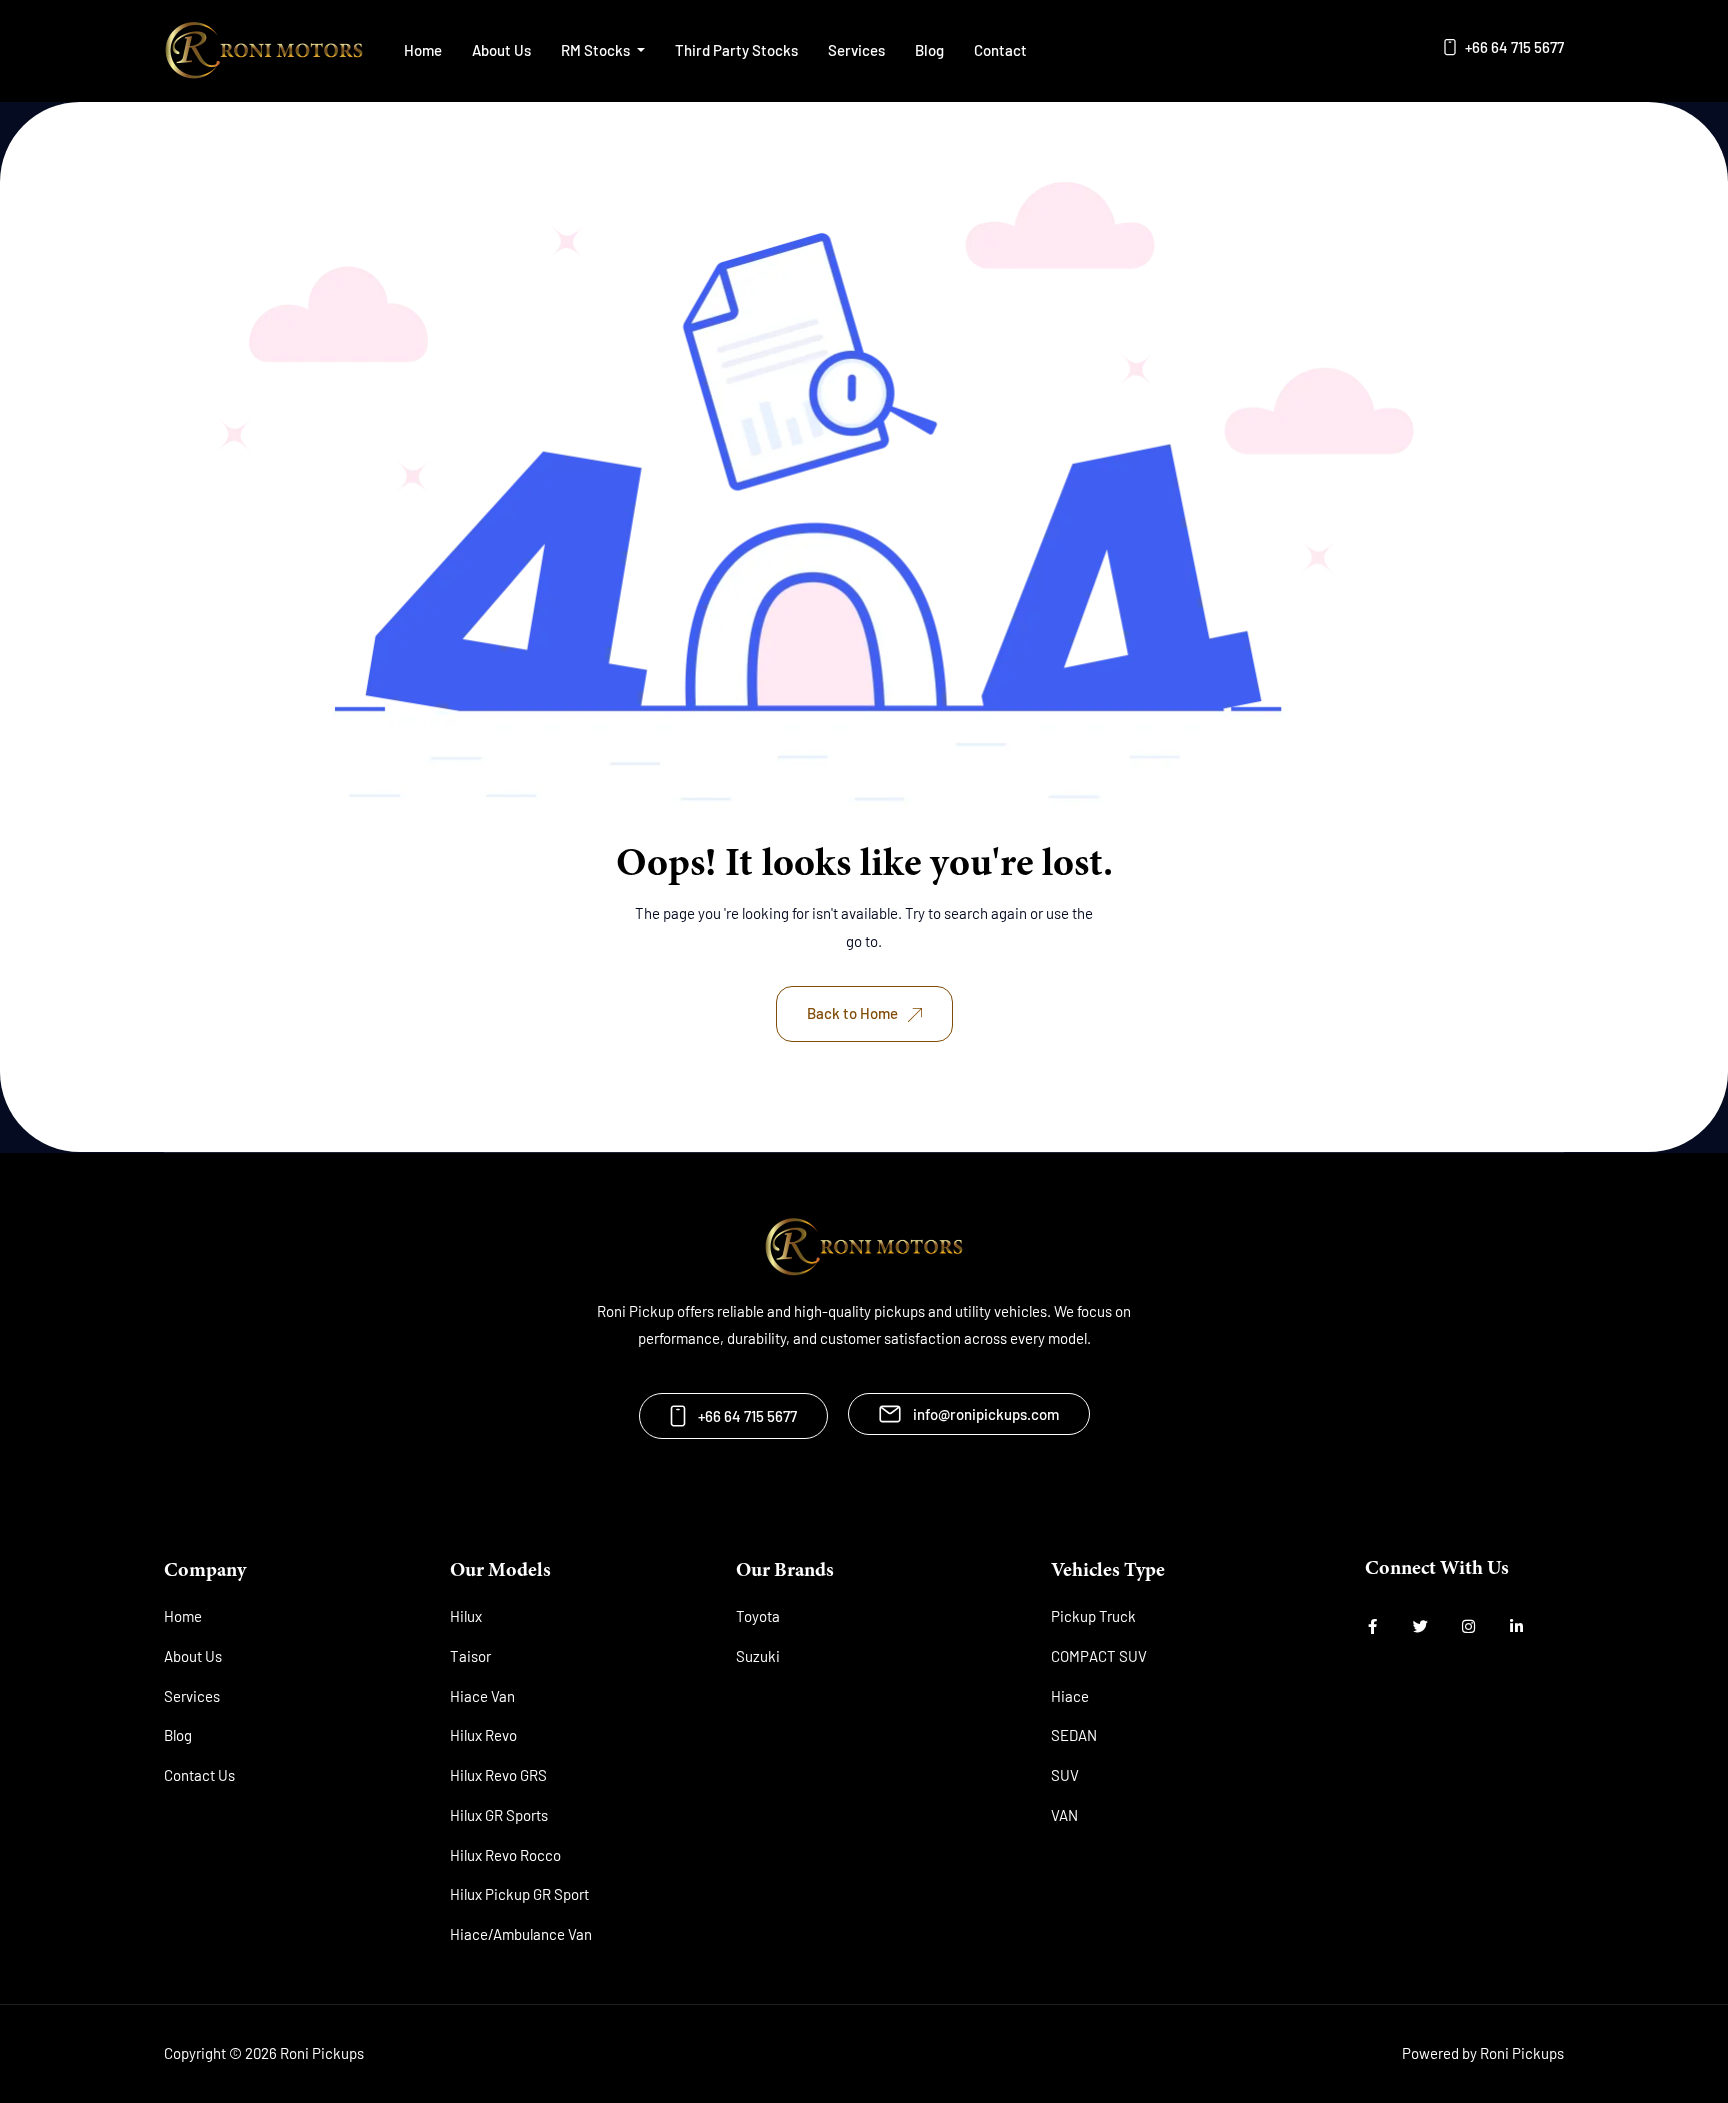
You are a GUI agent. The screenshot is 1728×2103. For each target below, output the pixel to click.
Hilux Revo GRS (498, 1775)
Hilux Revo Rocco (505, 1855)
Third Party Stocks (736, 50)
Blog (929, 50)
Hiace (1070, 1696)
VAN (1064, 1815)
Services (856, 50)
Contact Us (199, 1775)
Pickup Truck (1093, 1616)
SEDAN (1074, 1735)
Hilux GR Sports (499, 1815)
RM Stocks (597, 50)
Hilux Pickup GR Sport (519, 1894)
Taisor (470, 1656)
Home (423, 50)
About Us (501, 50)
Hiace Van (482, 1696)
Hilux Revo (483, 1735)
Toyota (758, 1616)
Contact (1000, 50)
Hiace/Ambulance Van (521, 1934)
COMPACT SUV (1099, 1656)
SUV (1065, 1775)
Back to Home (852, 1013)
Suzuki (758, 1656)
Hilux (466, 1616)
